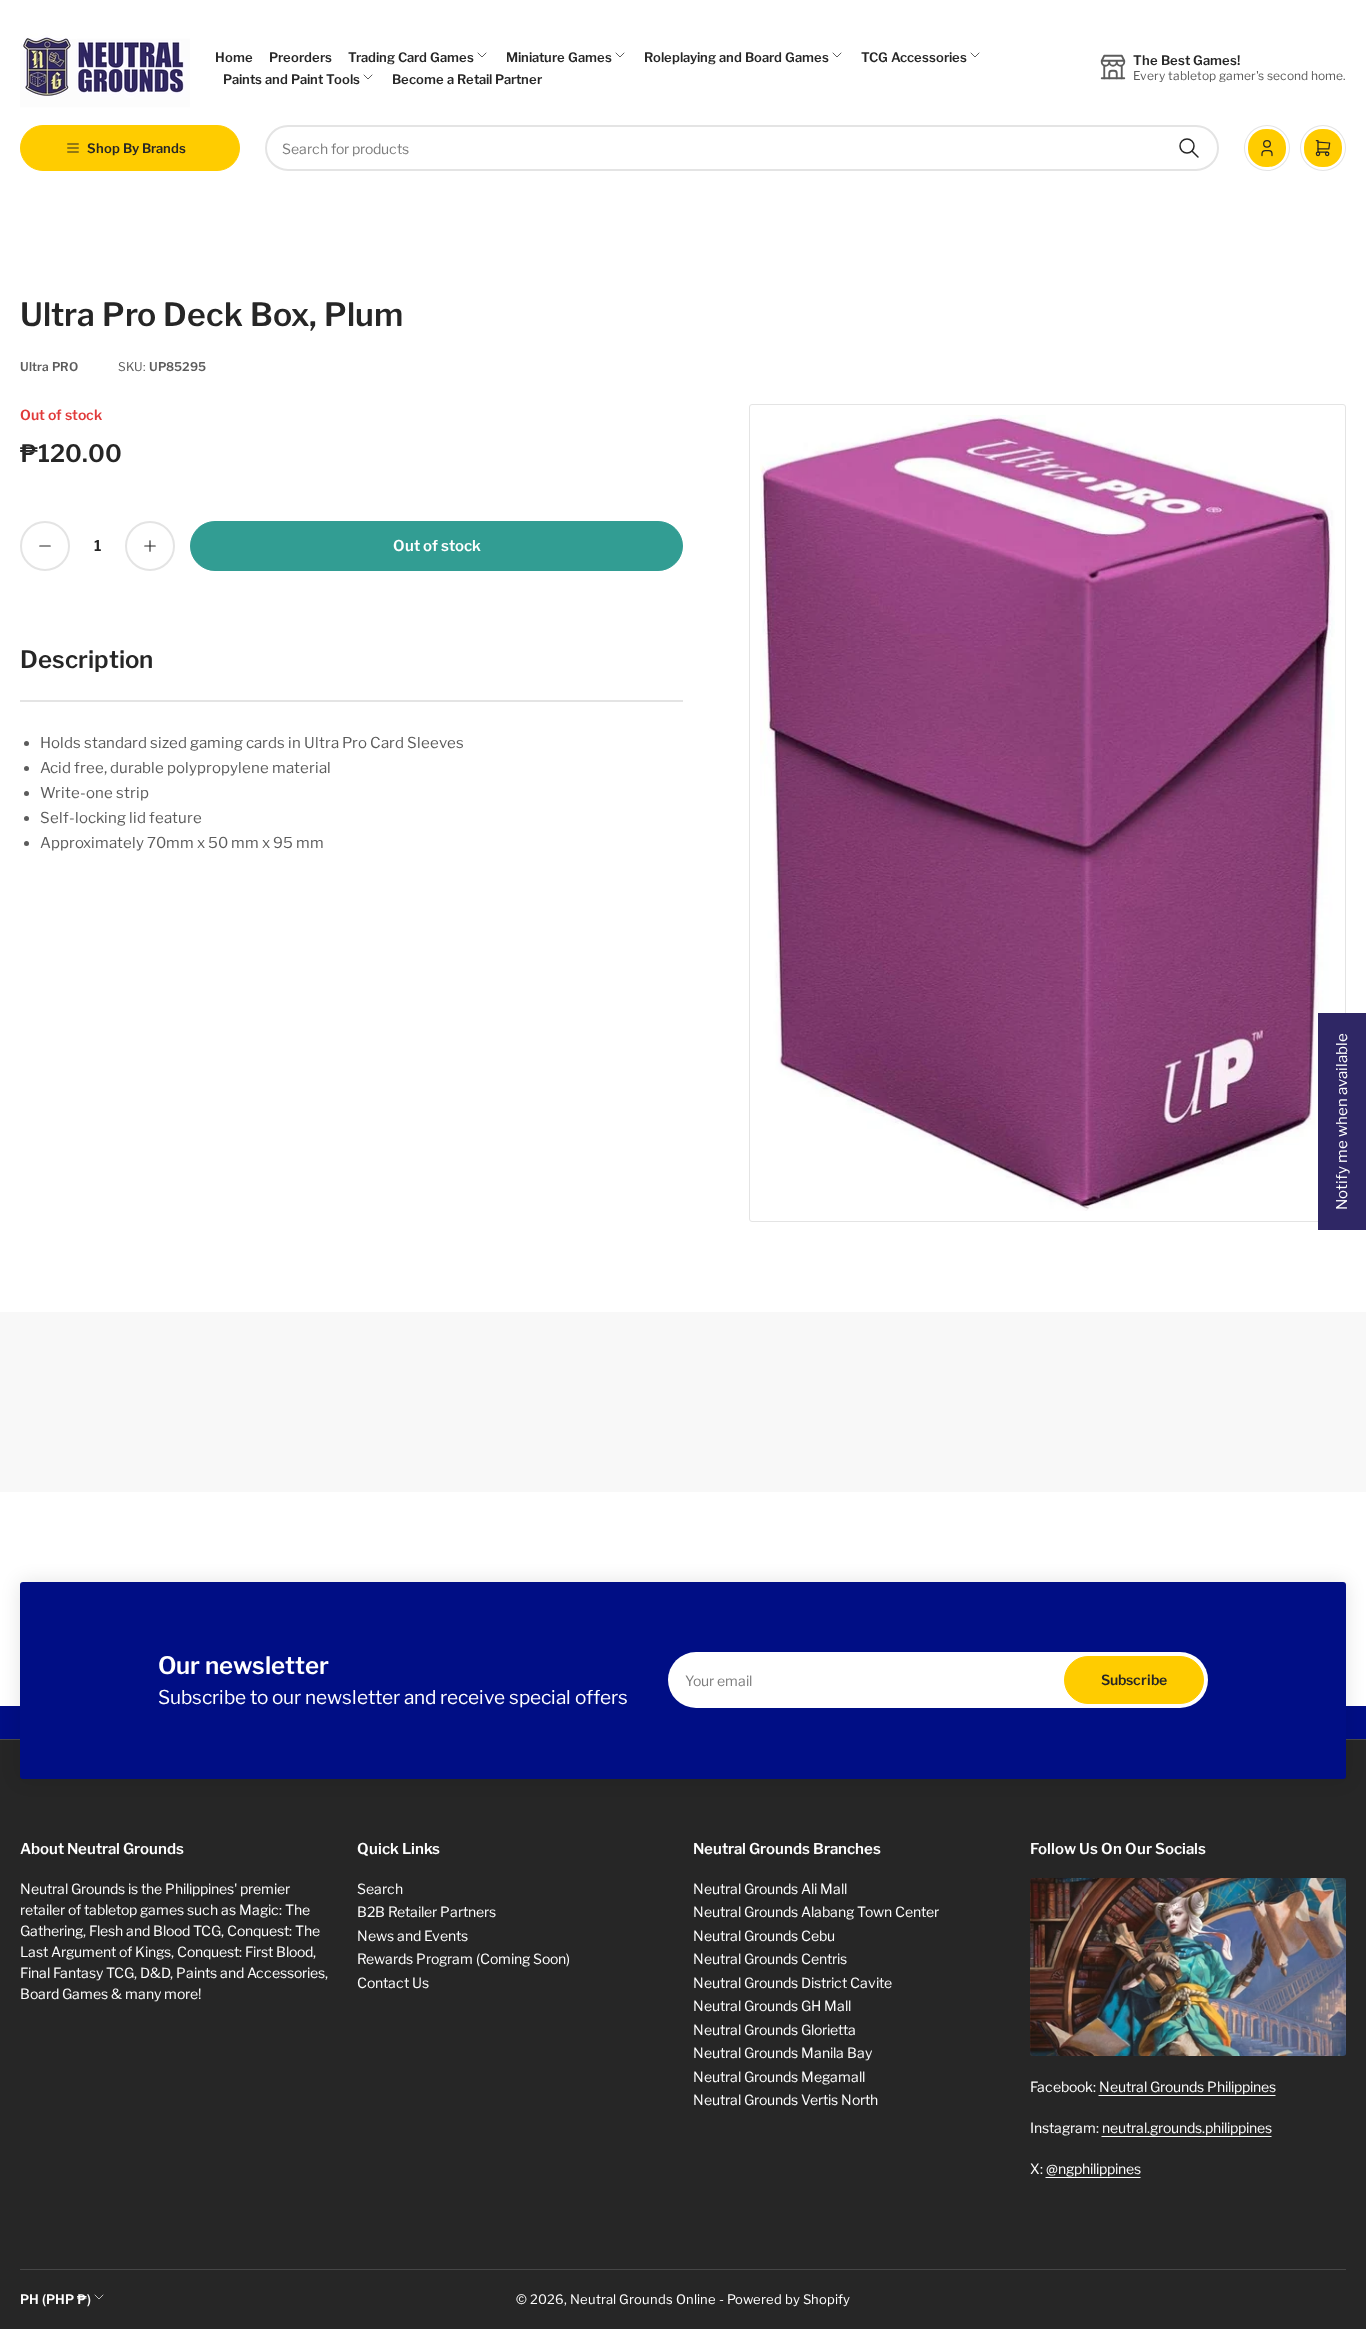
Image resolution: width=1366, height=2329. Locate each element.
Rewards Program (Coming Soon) (463, 1958)
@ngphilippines (1093, 2168)
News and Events (412, 1935)
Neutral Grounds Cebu (764, 1935)
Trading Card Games (411, 57)
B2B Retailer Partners (426, 1911)
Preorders (300, 57)
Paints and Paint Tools (291, 79)
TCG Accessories (914, 57)
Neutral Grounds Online (643, 2299)
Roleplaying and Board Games (736, 57)
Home (234, 57)
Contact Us (393, 1982)
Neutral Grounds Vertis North (785, 2099)
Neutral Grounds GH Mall (772, 2005)
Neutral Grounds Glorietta (774, 2029)
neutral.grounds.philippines (1187, 2127)
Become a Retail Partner (467, 79)
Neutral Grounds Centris (770, 1958)
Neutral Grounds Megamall (779, 2076)
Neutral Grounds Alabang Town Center (816, 1911)
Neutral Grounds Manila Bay (782, 2052)
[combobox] (742, 148)
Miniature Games (559, 57)
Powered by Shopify (788, 2299)
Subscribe (1134, 1679)
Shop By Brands (136, 148)
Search (380, 1888)
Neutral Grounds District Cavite (792, 1982)
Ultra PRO (49, 366)
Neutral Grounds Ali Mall (770, 1888)
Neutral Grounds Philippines (1187, 2086)
